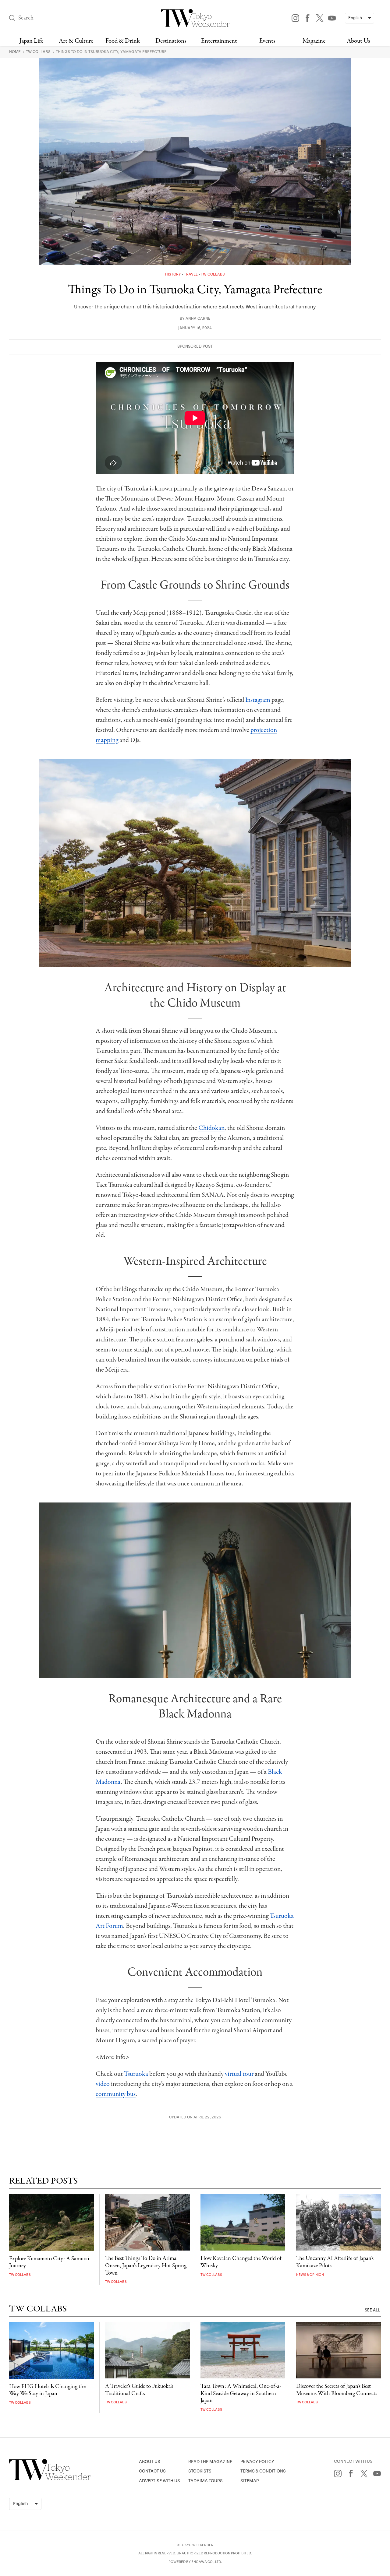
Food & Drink (123, 41)
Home (15, 52)
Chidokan (211, 1128)
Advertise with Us (160, 2481)
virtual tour (239, 2074)
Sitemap (250, 2481)
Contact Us (152, 2471)
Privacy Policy (257, 2462)
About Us (358, 41)
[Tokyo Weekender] (50, 2479)
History (174, 274)
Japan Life (31, 41)
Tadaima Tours (206, 2481)
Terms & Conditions (263, 2471)
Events (267, 41)
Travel (191, 274)
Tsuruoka (136, 2074)
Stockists (200, 2471)
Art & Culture (76, 41)
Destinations (171, 41)
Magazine (314, 41)
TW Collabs (39, 52)
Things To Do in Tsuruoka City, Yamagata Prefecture (111, 52)
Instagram (258, 700)
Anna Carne (198, 319)
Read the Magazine (210, 2462)
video (103, 2084)
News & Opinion (310, 2275)
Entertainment (219, 41)
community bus (116, 2094)
